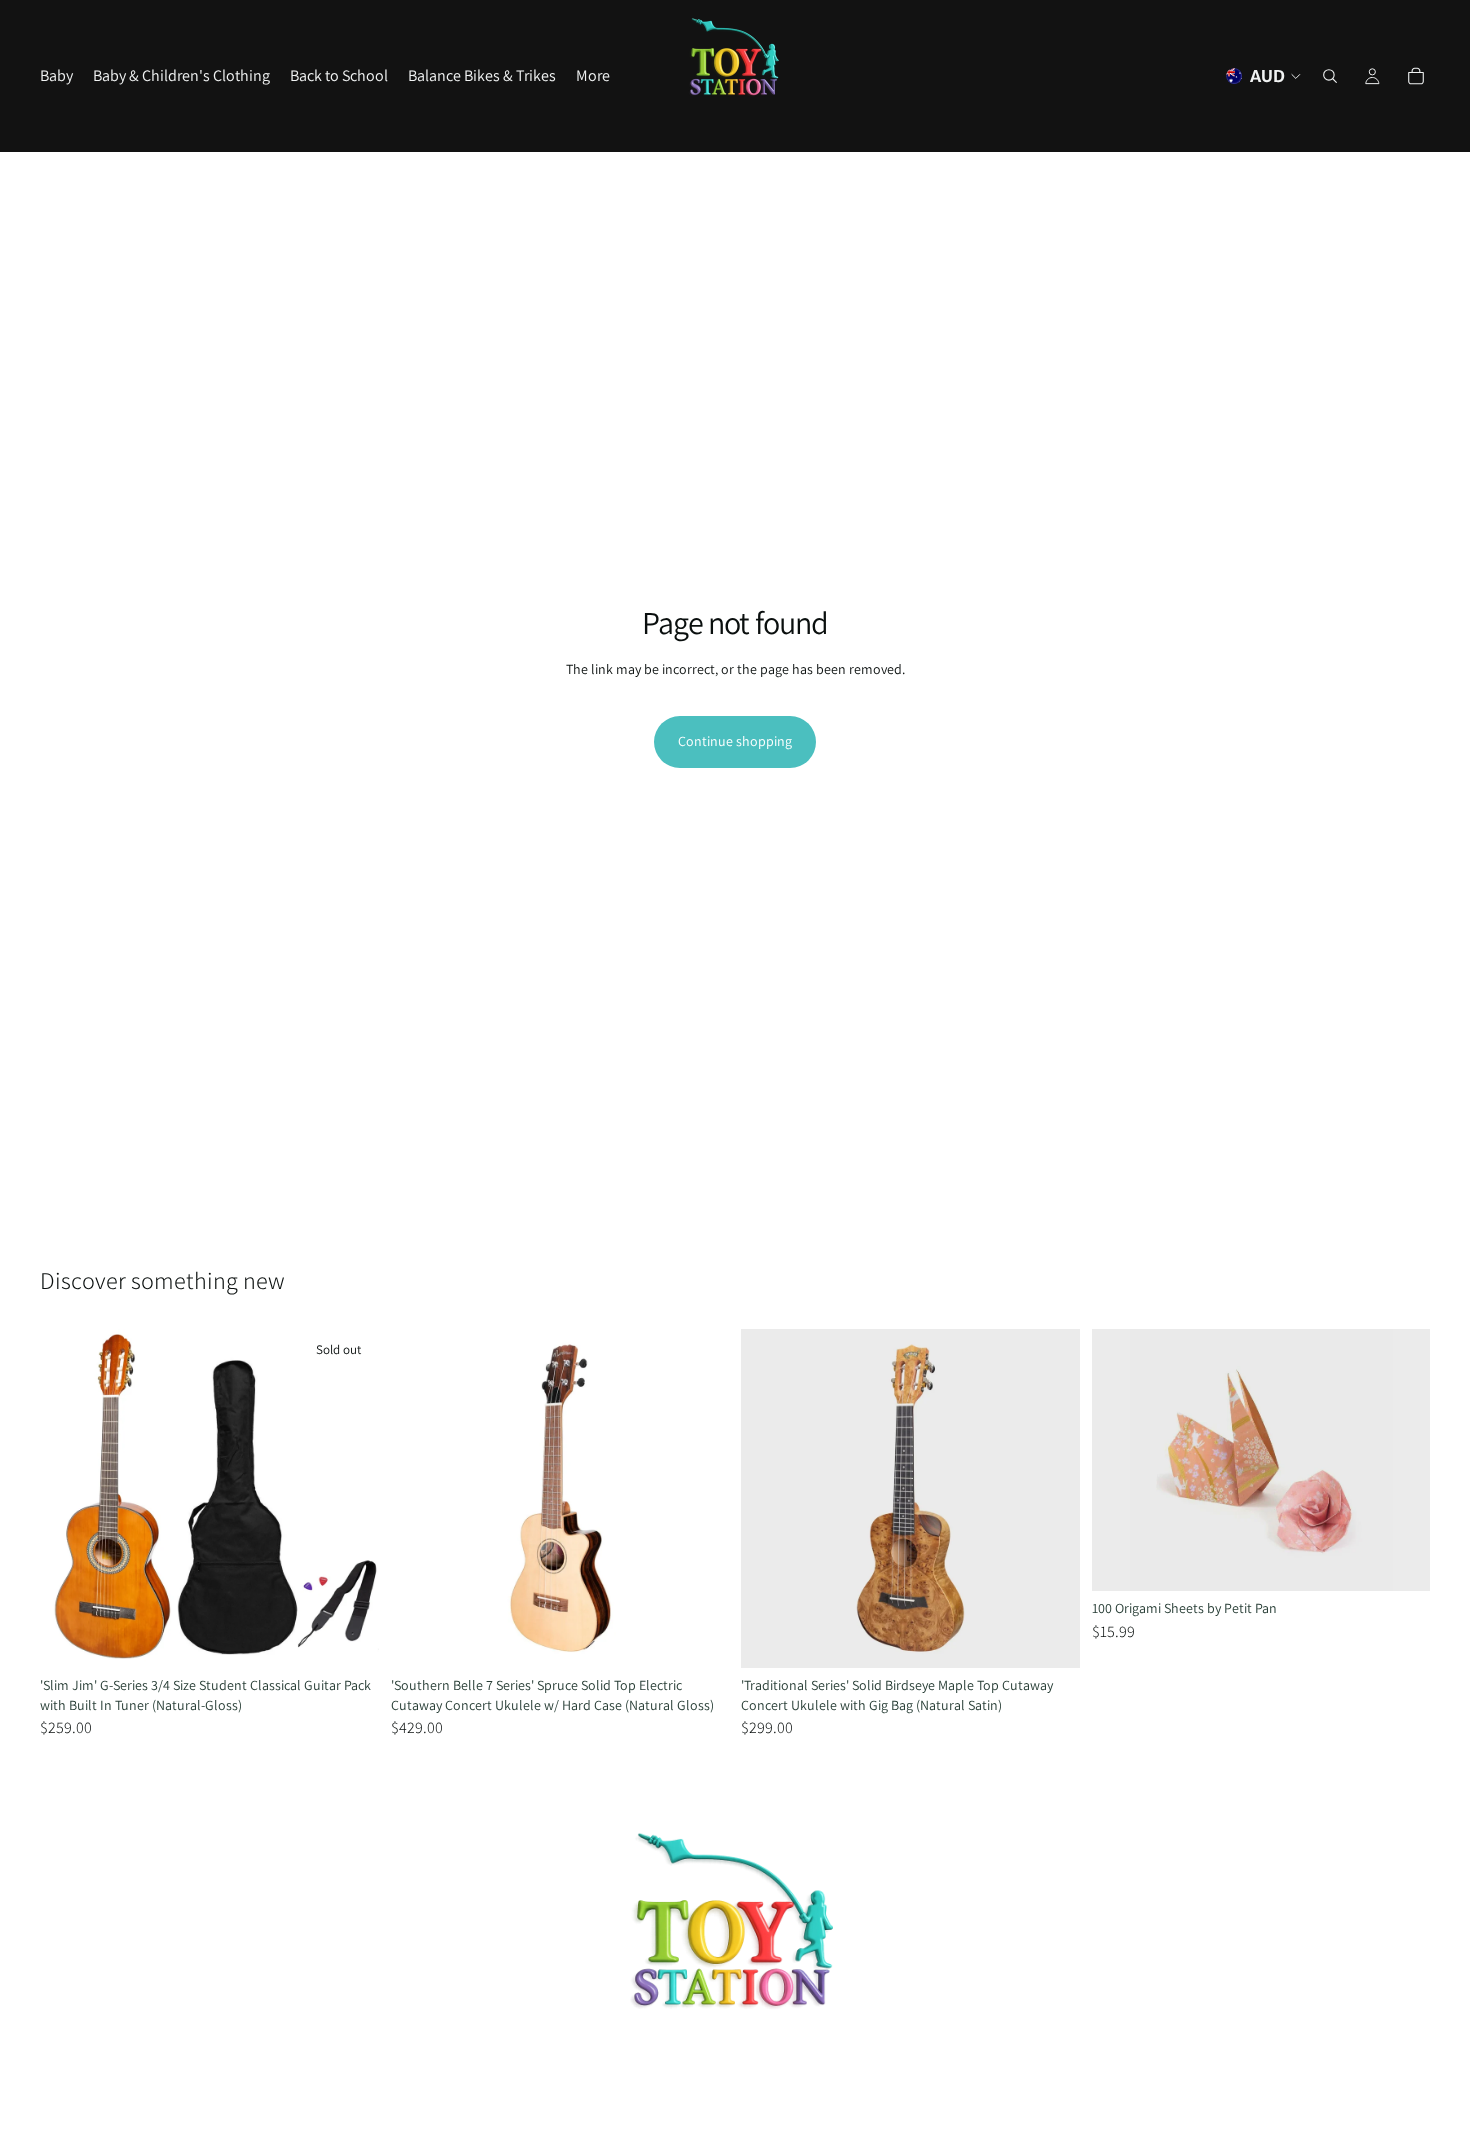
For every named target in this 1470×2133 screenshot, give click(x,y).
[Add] (698, 1637)
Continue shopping (735, 741)
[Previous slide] (70, 1499)
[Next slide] (349, 1499)
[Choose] (1399, 1560)
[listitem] (593, 76)
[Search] (1330, 76)
